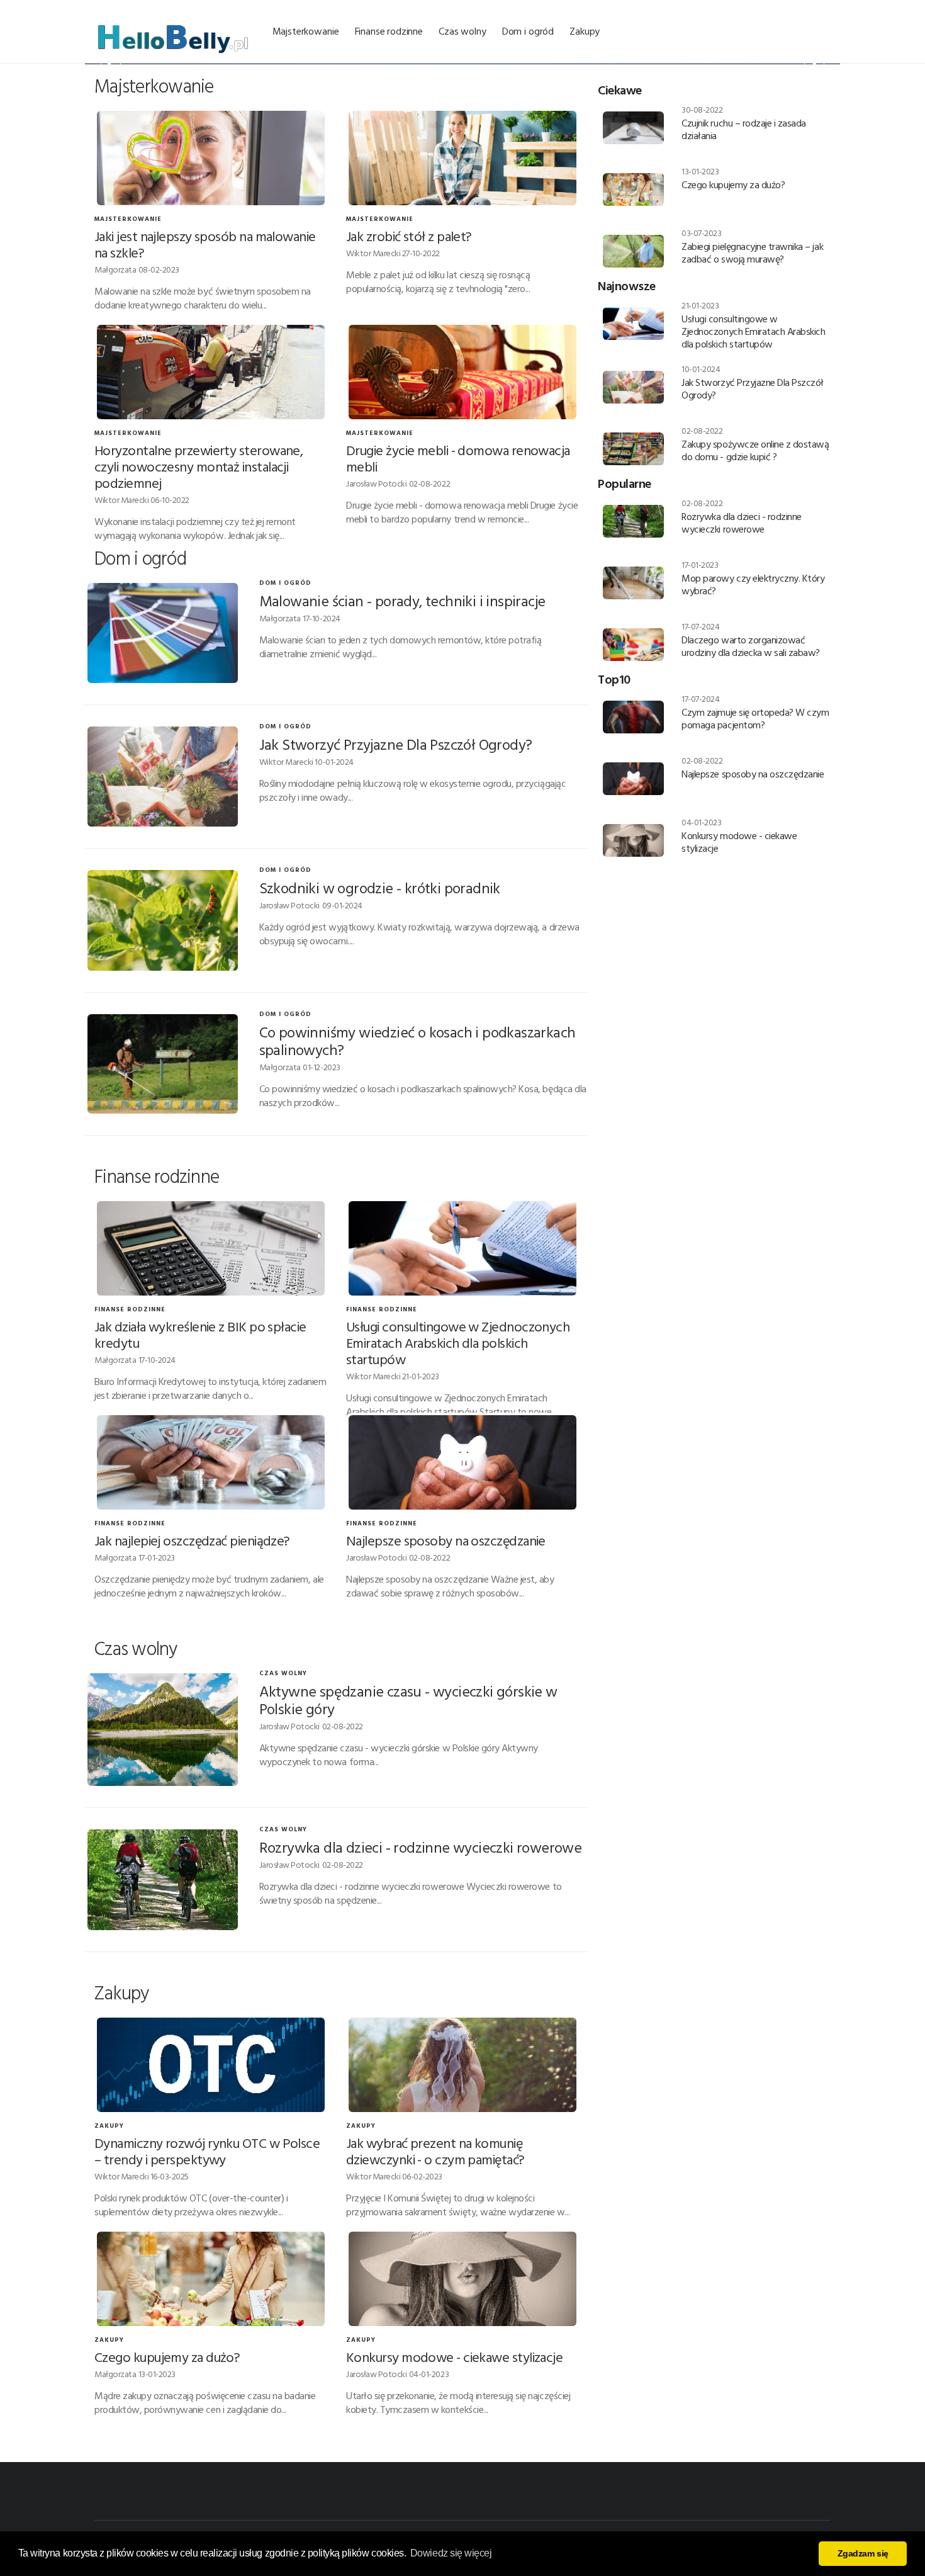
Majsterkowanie (306, 31)
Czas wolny (462, 31)
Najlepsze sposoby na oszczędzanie (446, 1540)
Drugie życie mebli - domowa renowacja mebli (458, 458)
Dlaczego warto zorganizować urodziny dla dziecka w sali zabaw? (751, 646)
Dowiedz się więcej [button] (451, 2553)
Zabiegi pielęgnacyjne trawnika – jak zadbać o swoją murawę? (752, 252)
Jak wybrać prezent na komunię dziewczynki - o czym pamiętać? (435, 2151)
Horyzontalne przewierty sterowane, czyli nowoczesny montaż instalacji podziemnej (199, 466)
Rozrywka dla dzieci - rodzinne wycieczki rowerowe (421, 1847)
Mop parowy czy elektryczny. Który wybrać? (753, 584)
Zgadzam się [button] (863, 2553)
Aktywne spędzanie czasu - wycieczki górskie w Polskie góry (408, 1700)
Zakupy (585, 31)
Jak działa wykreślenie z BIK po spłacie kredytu (200, 1334)
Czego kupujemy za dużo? (167, 2357)
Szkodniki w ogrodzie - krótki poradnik (380, 888)
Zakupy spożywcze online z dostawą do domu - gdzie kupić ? (755, 450)
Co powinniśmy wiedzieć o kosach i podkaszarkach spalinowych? (418, 1041)
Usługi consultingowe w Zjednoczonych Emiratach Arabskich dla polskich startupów (458, 1342)
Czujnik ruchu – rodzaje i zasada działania (744, 129)
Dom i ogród (528, 31)
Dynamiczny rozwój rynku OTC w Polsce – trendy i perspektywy (207, 2151)
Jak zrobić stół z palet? (409, 236)
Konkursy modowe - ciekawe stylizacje (454, 2357)
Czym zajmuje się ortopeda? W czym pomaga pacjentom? (755, 718)
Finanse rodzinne (389, 31)
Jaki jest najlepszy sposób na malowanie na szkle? (205, 244)
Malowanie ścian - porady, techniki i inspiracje (402, 601)
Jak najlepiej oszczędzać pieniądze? (192, 1540)
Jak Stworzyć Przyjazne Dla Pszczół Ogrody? (396, 744)
